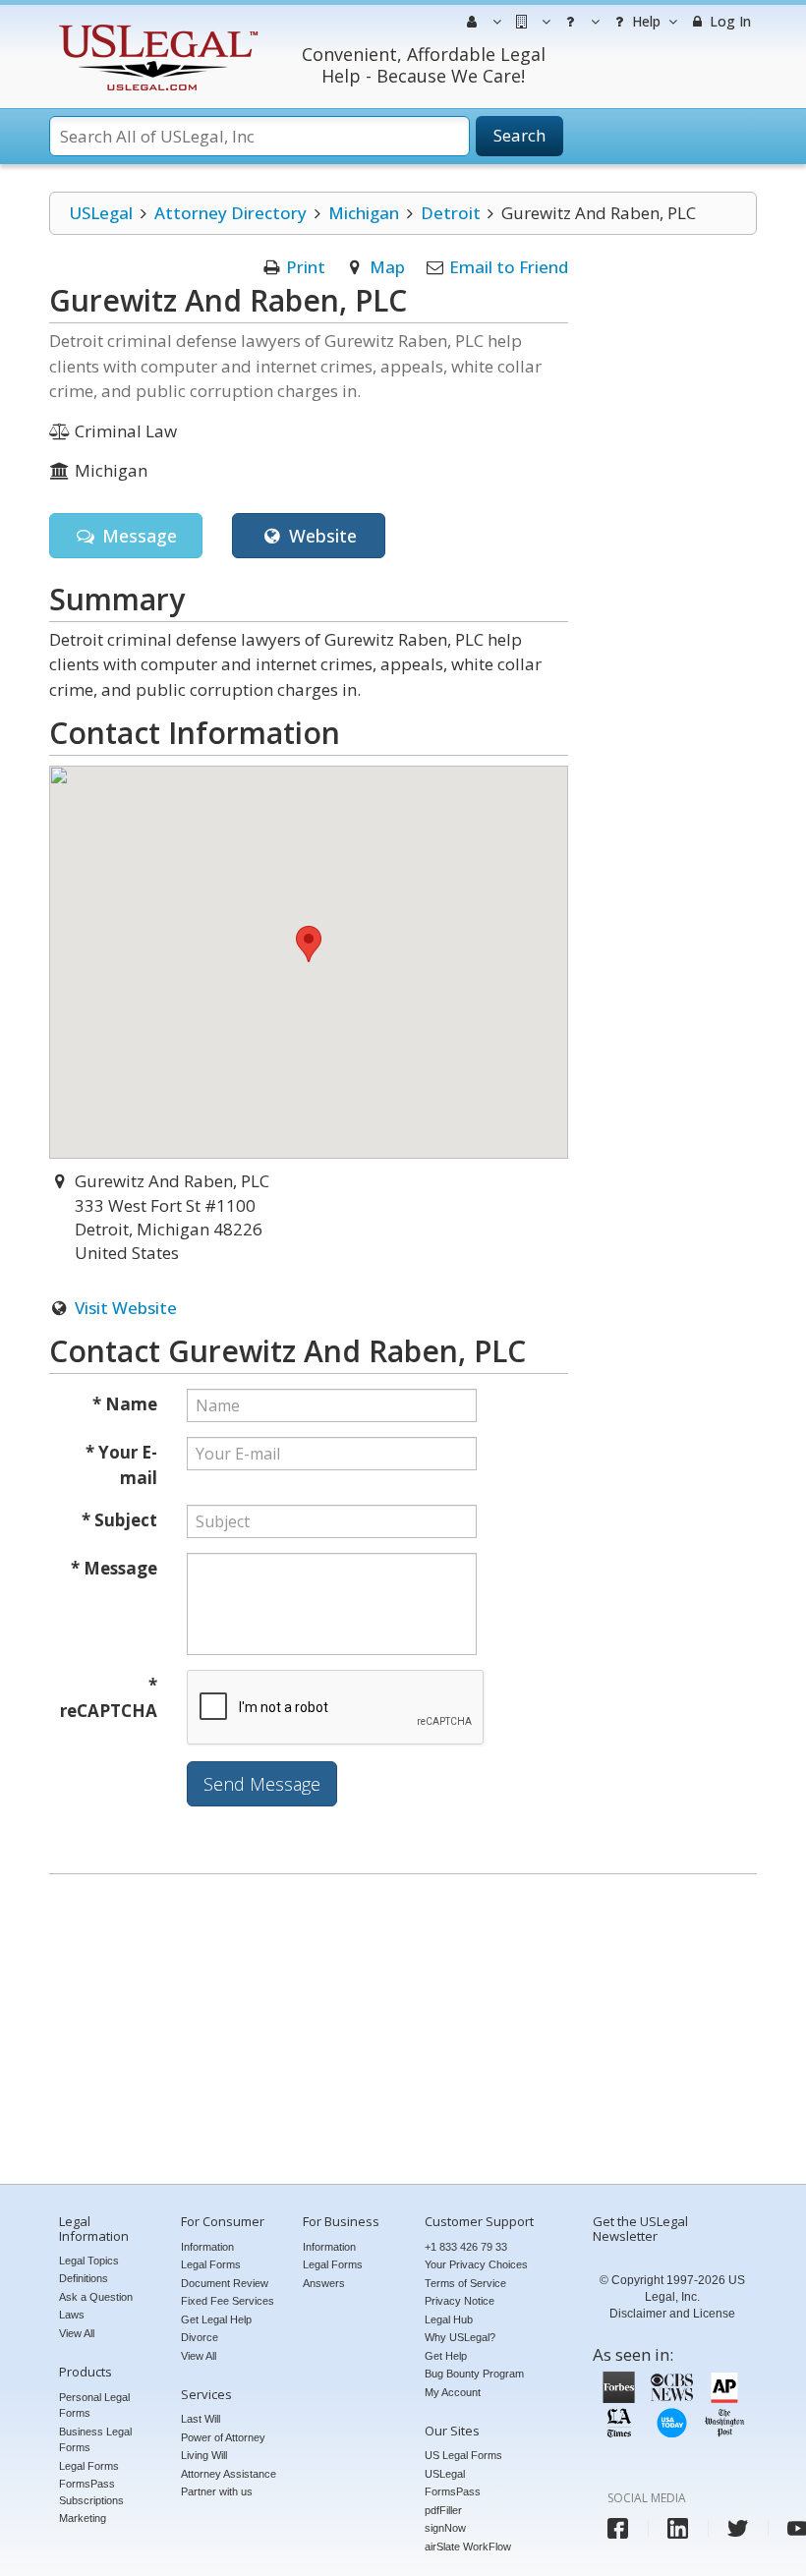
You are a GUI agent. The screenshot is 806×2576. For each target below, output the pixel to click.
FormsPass (453, 2491)
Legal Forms (89, 2466)
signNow (445, 2528)
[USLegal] (156, 27)
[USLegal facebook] (618, 2528)
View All (77, 2333)
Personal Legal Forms (94, 2405)
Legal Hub (449, 2319)
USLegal (101, 213)
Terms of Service (465, 2283)
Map (387, 267)
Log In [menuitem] (728, 21)
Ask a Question (96, 2297)
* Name (125, 1404)
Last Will (201, 2419)
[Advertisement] (403, 2032)
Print (306, 267)
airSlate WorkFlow (468, 2547)
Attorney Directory (230, 213)
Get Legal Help (216, 2319)
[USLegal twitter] (738, 2528)
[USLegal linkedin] (678, 2528)
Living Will (204, 2455)
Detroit (451, 213)
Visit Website (126, 1308)
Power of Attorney (223, 2437)
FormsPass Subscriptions (91, 2492)
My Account (453, 2392)
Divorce (200, 2337)
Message (137, 536)
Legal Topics (89, 2261)
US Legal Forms (463, 2455)
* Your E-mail (121, 1465)
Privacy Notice (460, 2301)
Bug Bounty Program (474, 2374)
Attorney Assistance (229, 2474)
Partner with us (217, 2491)
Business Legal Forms (95, 2440)
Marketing (83, 2518)
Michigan (364, 213)
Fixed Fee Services (228, 2301)
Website (320, 536)
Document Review (225, 2283)
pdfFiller (443, 2510)
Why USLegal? (460, 2337)
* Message (114, 1568)
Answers (324, 2283)
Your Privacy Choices (476, 2264)
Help (644, 21)
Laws (72, 2315)
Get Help (446, 2356)
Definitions (84, 2278)
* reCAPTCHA (109, 1698)
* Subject (119, 1520)
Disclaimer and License (672, 2314)
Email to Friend (509, 267)
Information (207, 2247)
